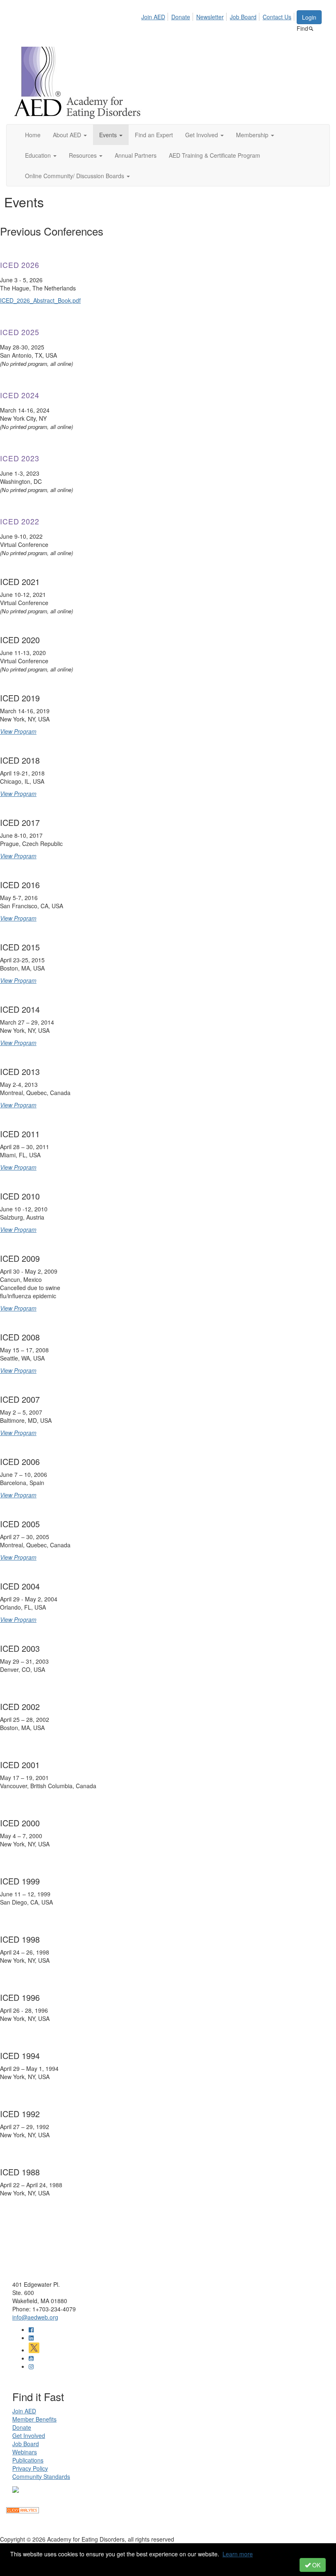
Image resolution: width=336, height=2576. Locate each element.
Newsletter (210, 17)
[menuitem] (156, 16)
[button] (70, 135)
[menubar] (219, 16)
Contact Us (277, 17)
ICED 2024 (20, 395)
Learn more (238, 2554)
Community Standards (41, 2476)
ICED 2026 (20, 265)
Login (309, 17)
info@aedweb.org (35, 2317)
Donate (181, 17)
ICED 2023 (20, 458)
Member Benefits (34, 2419)
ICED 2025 (20, 332)
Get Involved (29, 2435)
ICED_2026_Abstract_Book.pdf (40, 300)
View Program (18, 731)
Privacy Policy (30, 2468)
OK (316, 2565)
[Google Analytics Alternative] (23, 2509)
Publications (28, 2460)
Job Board (243, 17)
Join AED (153, 17)
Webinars (25, 2452)
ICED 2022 (20, 521)
